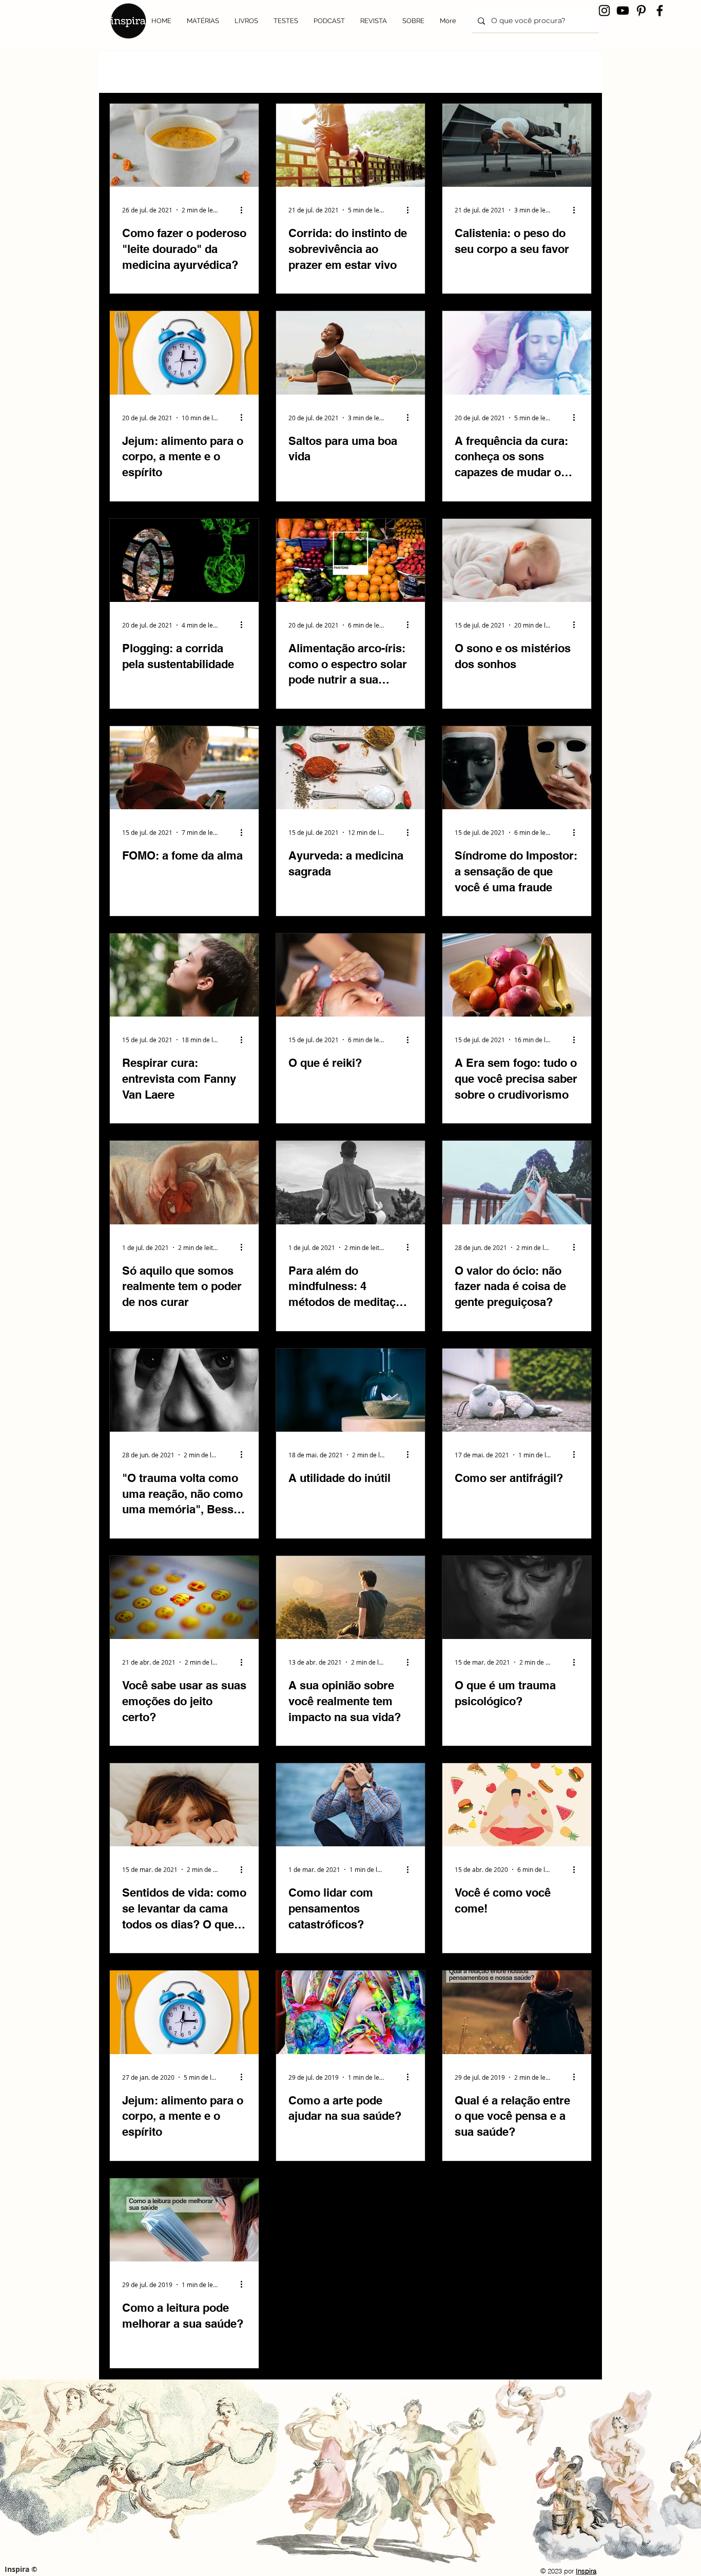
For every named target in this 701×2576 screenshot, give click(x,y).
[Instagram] (604, 11)
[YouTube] (623, 11)
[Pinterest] (641, 11)
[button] (579, 57)
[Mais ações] (245, 210)
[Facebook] (660, 11)
